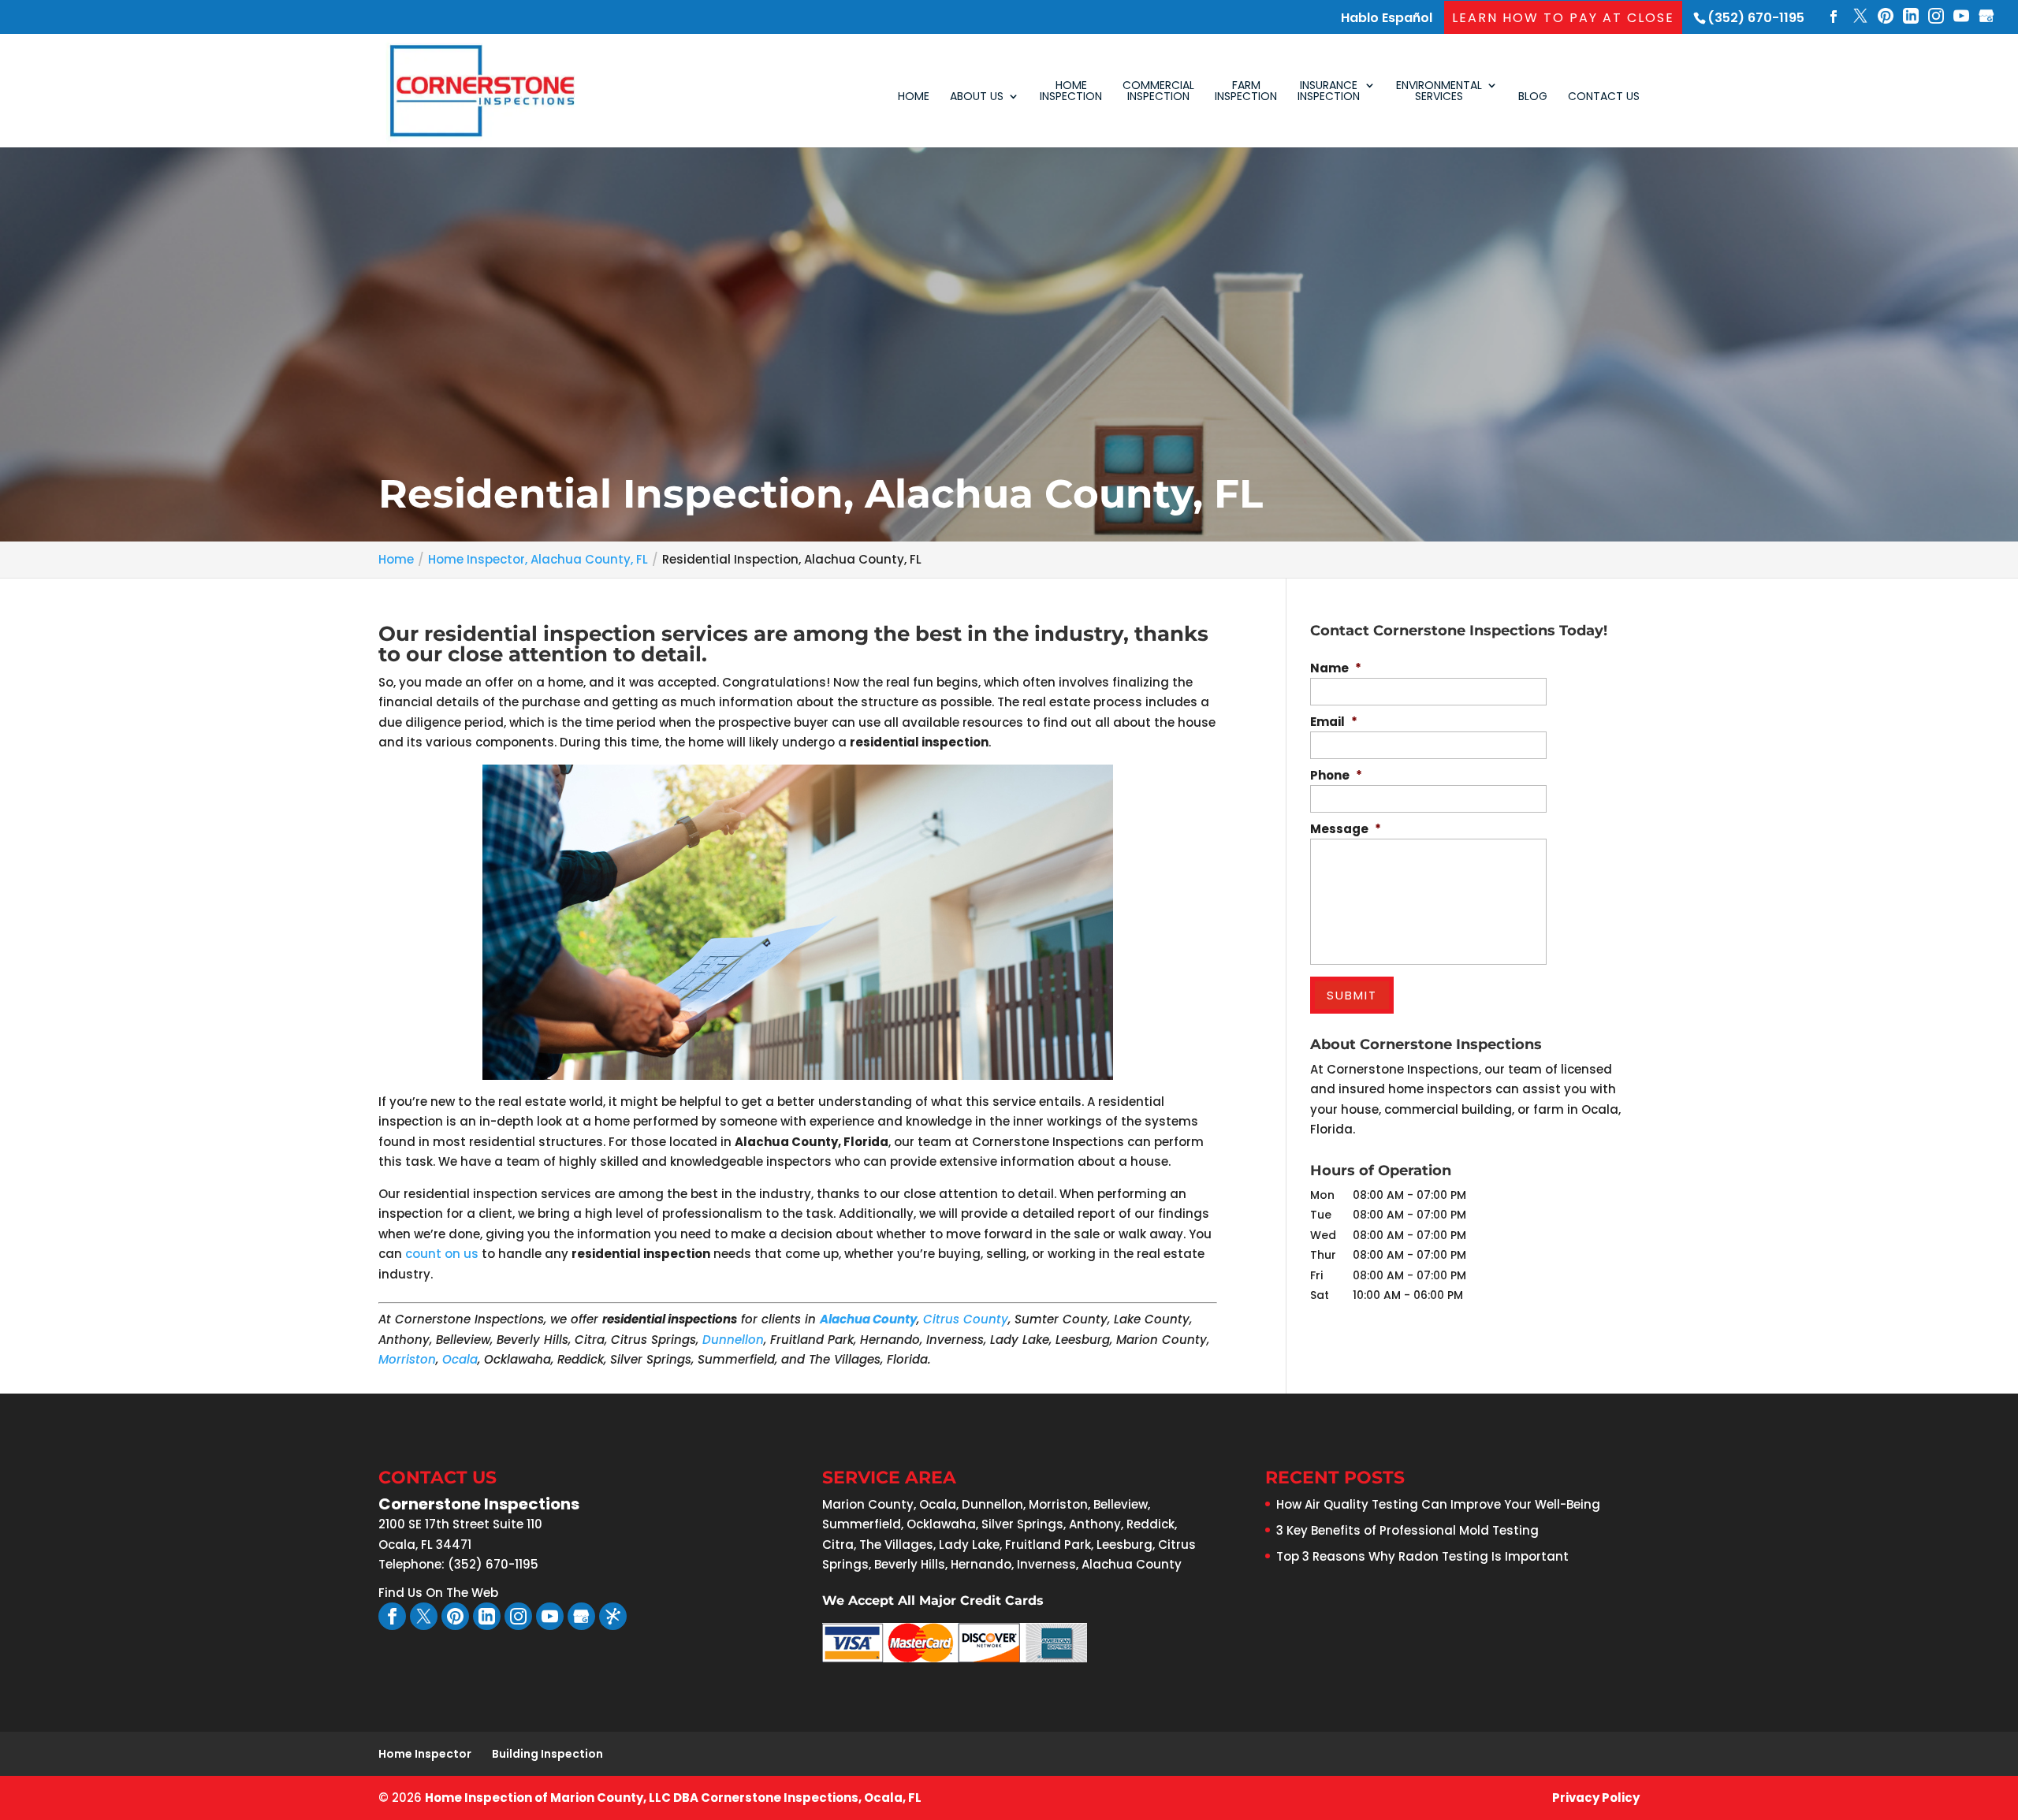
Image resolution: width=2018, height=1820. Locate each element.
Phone (1336, 776)
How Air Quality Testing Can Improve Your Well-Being (1438, 1504)
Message (1346, 829)
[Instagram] (1936, 18)
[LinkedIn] (1911, 18)
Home (914, 97)
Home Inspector (425, 1754)
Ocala (460, 1359)
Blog (1533, 97)
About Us (977, 97)
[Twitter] (1860, 18)
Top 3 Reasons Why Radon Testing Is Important (1422, 1556)
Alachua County (868, 1319)
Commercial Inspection (1158, 92)
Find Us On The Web (438, 1593)
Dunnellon (733, 1340)
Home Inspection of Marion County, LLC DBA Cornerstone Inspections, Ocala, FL (673, 1798)
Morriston (407, 1359)
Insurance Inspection (1329, 92)
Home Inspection (1071, 92)
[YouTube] (1961, 18)
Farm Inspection (1246, 92)
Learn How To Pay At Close (1563, 18)
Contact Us (1604, 97)
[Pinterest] (1886, 18)
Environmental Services (1439, 92)
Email (1334, 722)
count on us (442, 1254)
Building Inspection (547, 1754)
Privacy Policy (1596, 1798)
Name (1336, 668)
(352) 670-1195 (1756, 18)
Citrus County (966, 1319)
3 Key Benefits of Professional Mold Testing (1407, 1530)
